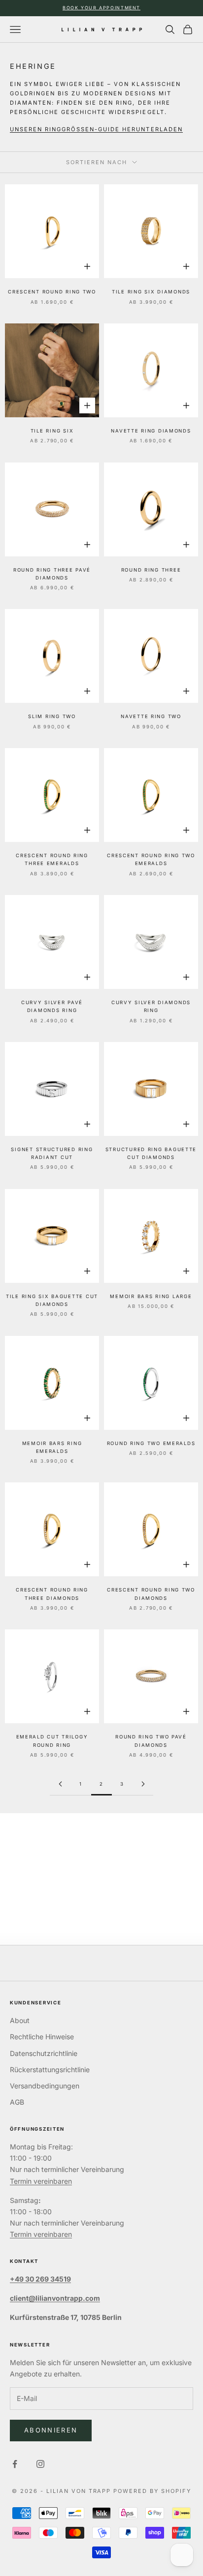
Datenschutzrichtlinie (44, 2053)
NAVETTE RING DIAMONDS (151, 431)
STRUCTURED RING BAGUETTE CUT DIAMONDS (151, 1153)
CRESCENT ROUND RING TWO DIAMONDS (151, 1594)
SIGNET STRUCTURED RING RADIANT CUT (52, 1153)
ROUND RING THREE (151, 570)
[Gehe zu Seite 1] (60, 1784)
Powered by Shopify (152, 2491)
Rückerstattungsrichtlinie (50, 2069)
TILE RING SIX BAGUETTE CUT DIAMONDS (52, 1300)
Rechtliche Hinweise (42, 2037)
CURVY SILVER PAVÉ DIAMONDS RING (52, 1006)
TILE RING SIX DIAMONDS (151, 292)
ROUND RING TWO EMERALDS (151, 1443)
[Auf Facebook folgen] (15, 2464)
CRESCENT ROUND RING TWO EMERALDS (151, 859)
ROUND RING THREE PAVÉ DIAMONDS (52, 574)
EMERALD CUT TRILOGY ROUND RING (52, 1741)
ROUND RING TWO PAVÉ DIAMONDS (151, 1741)
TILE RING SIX (52, 431)
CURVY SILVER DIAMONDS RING (151, 1006)
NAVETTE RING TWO (151, 716)
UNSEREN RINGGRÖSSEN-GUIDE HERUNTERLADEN (96, 129)
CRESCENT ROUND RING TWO (52, 292)
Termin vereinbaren (41, 2181)
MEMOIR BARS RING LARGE (151, 1296)
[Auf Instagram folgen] (40, 2464)
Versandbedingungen (45, 2086)
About (20, 2020)
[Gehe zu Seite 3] (143, 1784)
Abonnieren (51, 2430)
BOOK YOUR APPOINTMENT (101, 8)
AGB (17, 2102)
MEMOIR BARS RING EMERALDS (52, 1447)
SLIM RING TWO (52, 716)
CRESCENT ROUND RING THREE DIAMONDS (52, 1594)
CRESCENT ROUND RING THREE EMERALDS (52, 859)
